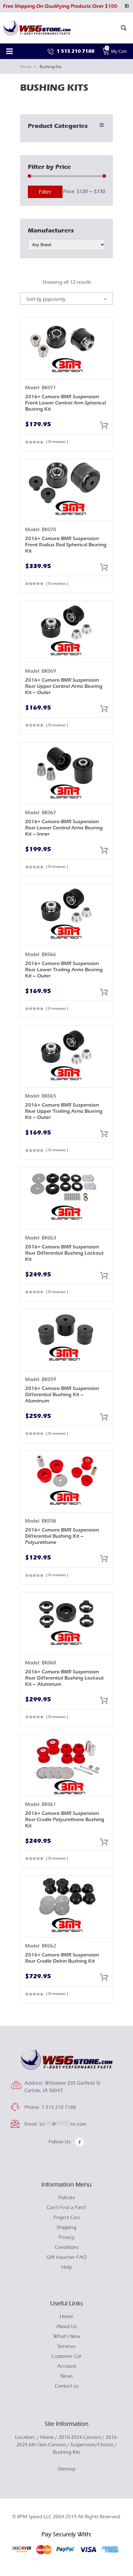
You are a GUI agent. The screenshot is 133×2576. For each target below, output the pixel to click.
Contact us (66, 2386)
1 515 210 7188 (75, 51)
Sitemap (66, 2469)
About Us (66, 2326)
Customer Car (66, 2356)
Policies (67, 2198)
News (66, 2376)
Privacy (66, 2237)
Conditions (67, 2247)
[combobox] (66, 299)
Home (26, 67)
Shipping (66, 2227)
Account (67, 2366)
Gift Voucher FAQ (66, 2257)
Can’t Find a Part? (66, 2208)
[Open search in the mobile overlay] (124, 28)
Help (66, 2267)
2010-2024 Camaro (80, 2437)
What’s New (67, 2336)
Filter (45, 192)
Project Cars (67, 2217)
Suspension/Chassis (92, 2445)
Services (66, 2346)
